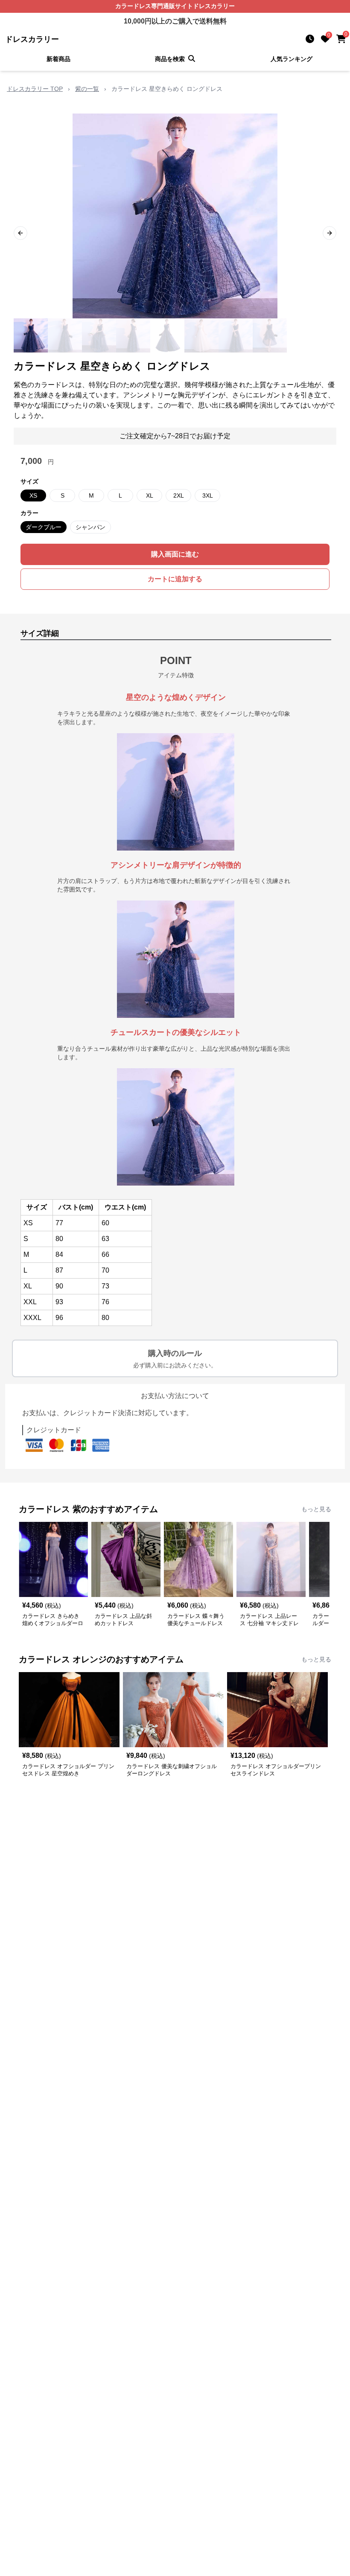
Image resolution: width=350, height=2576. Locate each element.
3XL (208, 495)
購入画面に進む (175, 554)
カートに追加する (175, 579)
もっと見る (316, 1509)
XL (150, 495)
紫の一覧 (87, 89)
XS (33, 495)
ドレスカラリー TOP (35, 89)
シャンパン (90, 527)
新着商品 (58, 59)
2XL (179, 495)
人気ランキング (292, 59)
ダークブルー (44, 527)
